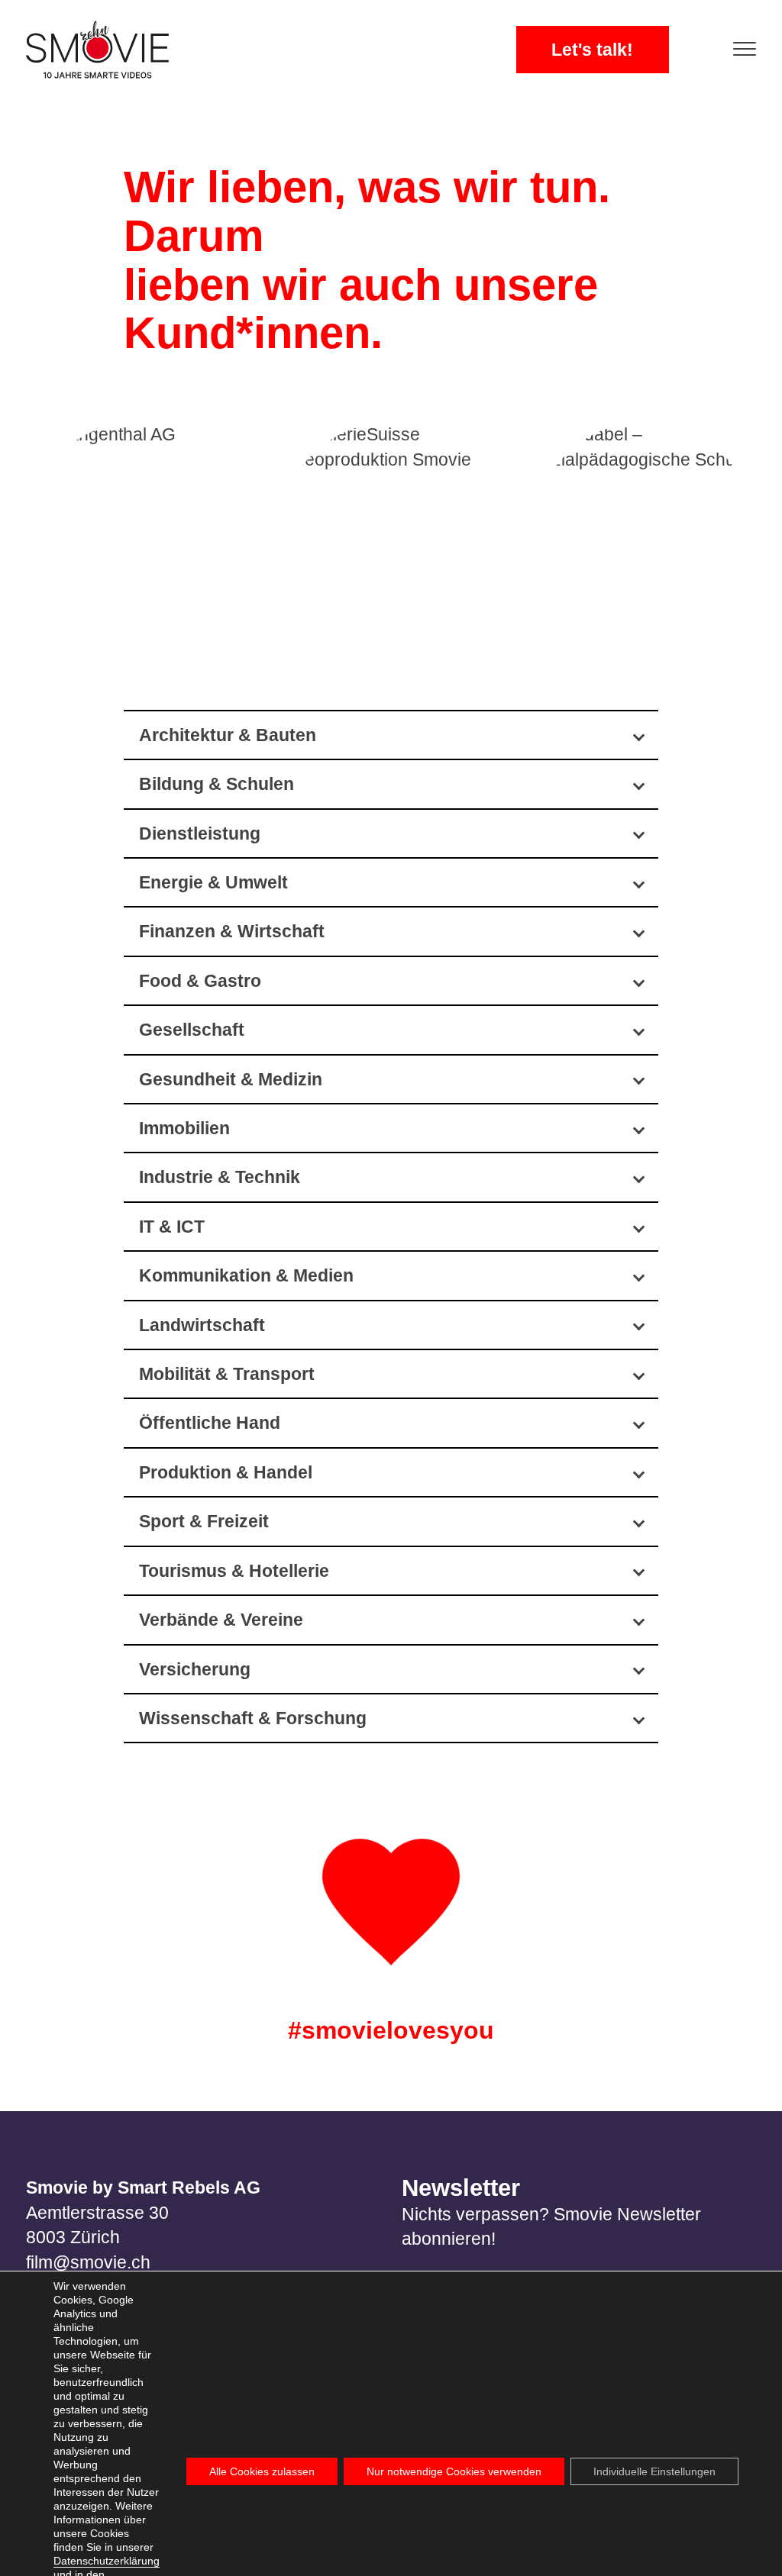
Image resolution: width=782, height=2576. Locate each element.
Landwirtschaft (202, 1325)
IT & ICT (172, 1227)
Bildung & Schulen (217, 784)
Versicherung (195, 1669)
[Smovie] (102, 50)
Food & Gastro (200, 981)
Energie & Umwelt (213, 882)
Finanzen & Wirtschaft (232, 931)
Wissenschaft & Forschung (253, 1718)
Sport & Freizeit (204, 1521)
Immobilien (184, 1128)
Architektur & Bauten (228, 735)
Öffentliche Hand (210, 1423)
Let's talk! (592, 50)
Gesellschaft (192, 1030)
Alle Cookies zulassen (262, 2471)
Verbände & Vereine (221, 1620)
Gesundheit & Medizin (231, 1079)
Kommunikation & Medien (246, 1275)
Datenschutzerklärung (107, 2561)
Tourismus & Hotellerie (234, 1571)
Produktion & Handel (226, 1472)
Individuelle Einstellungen (654, 2471)
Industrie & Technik (220, 1177)
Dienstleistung (200, 833)
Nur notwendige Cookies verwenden (454, 2471)
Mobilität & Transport (227, 1374)
